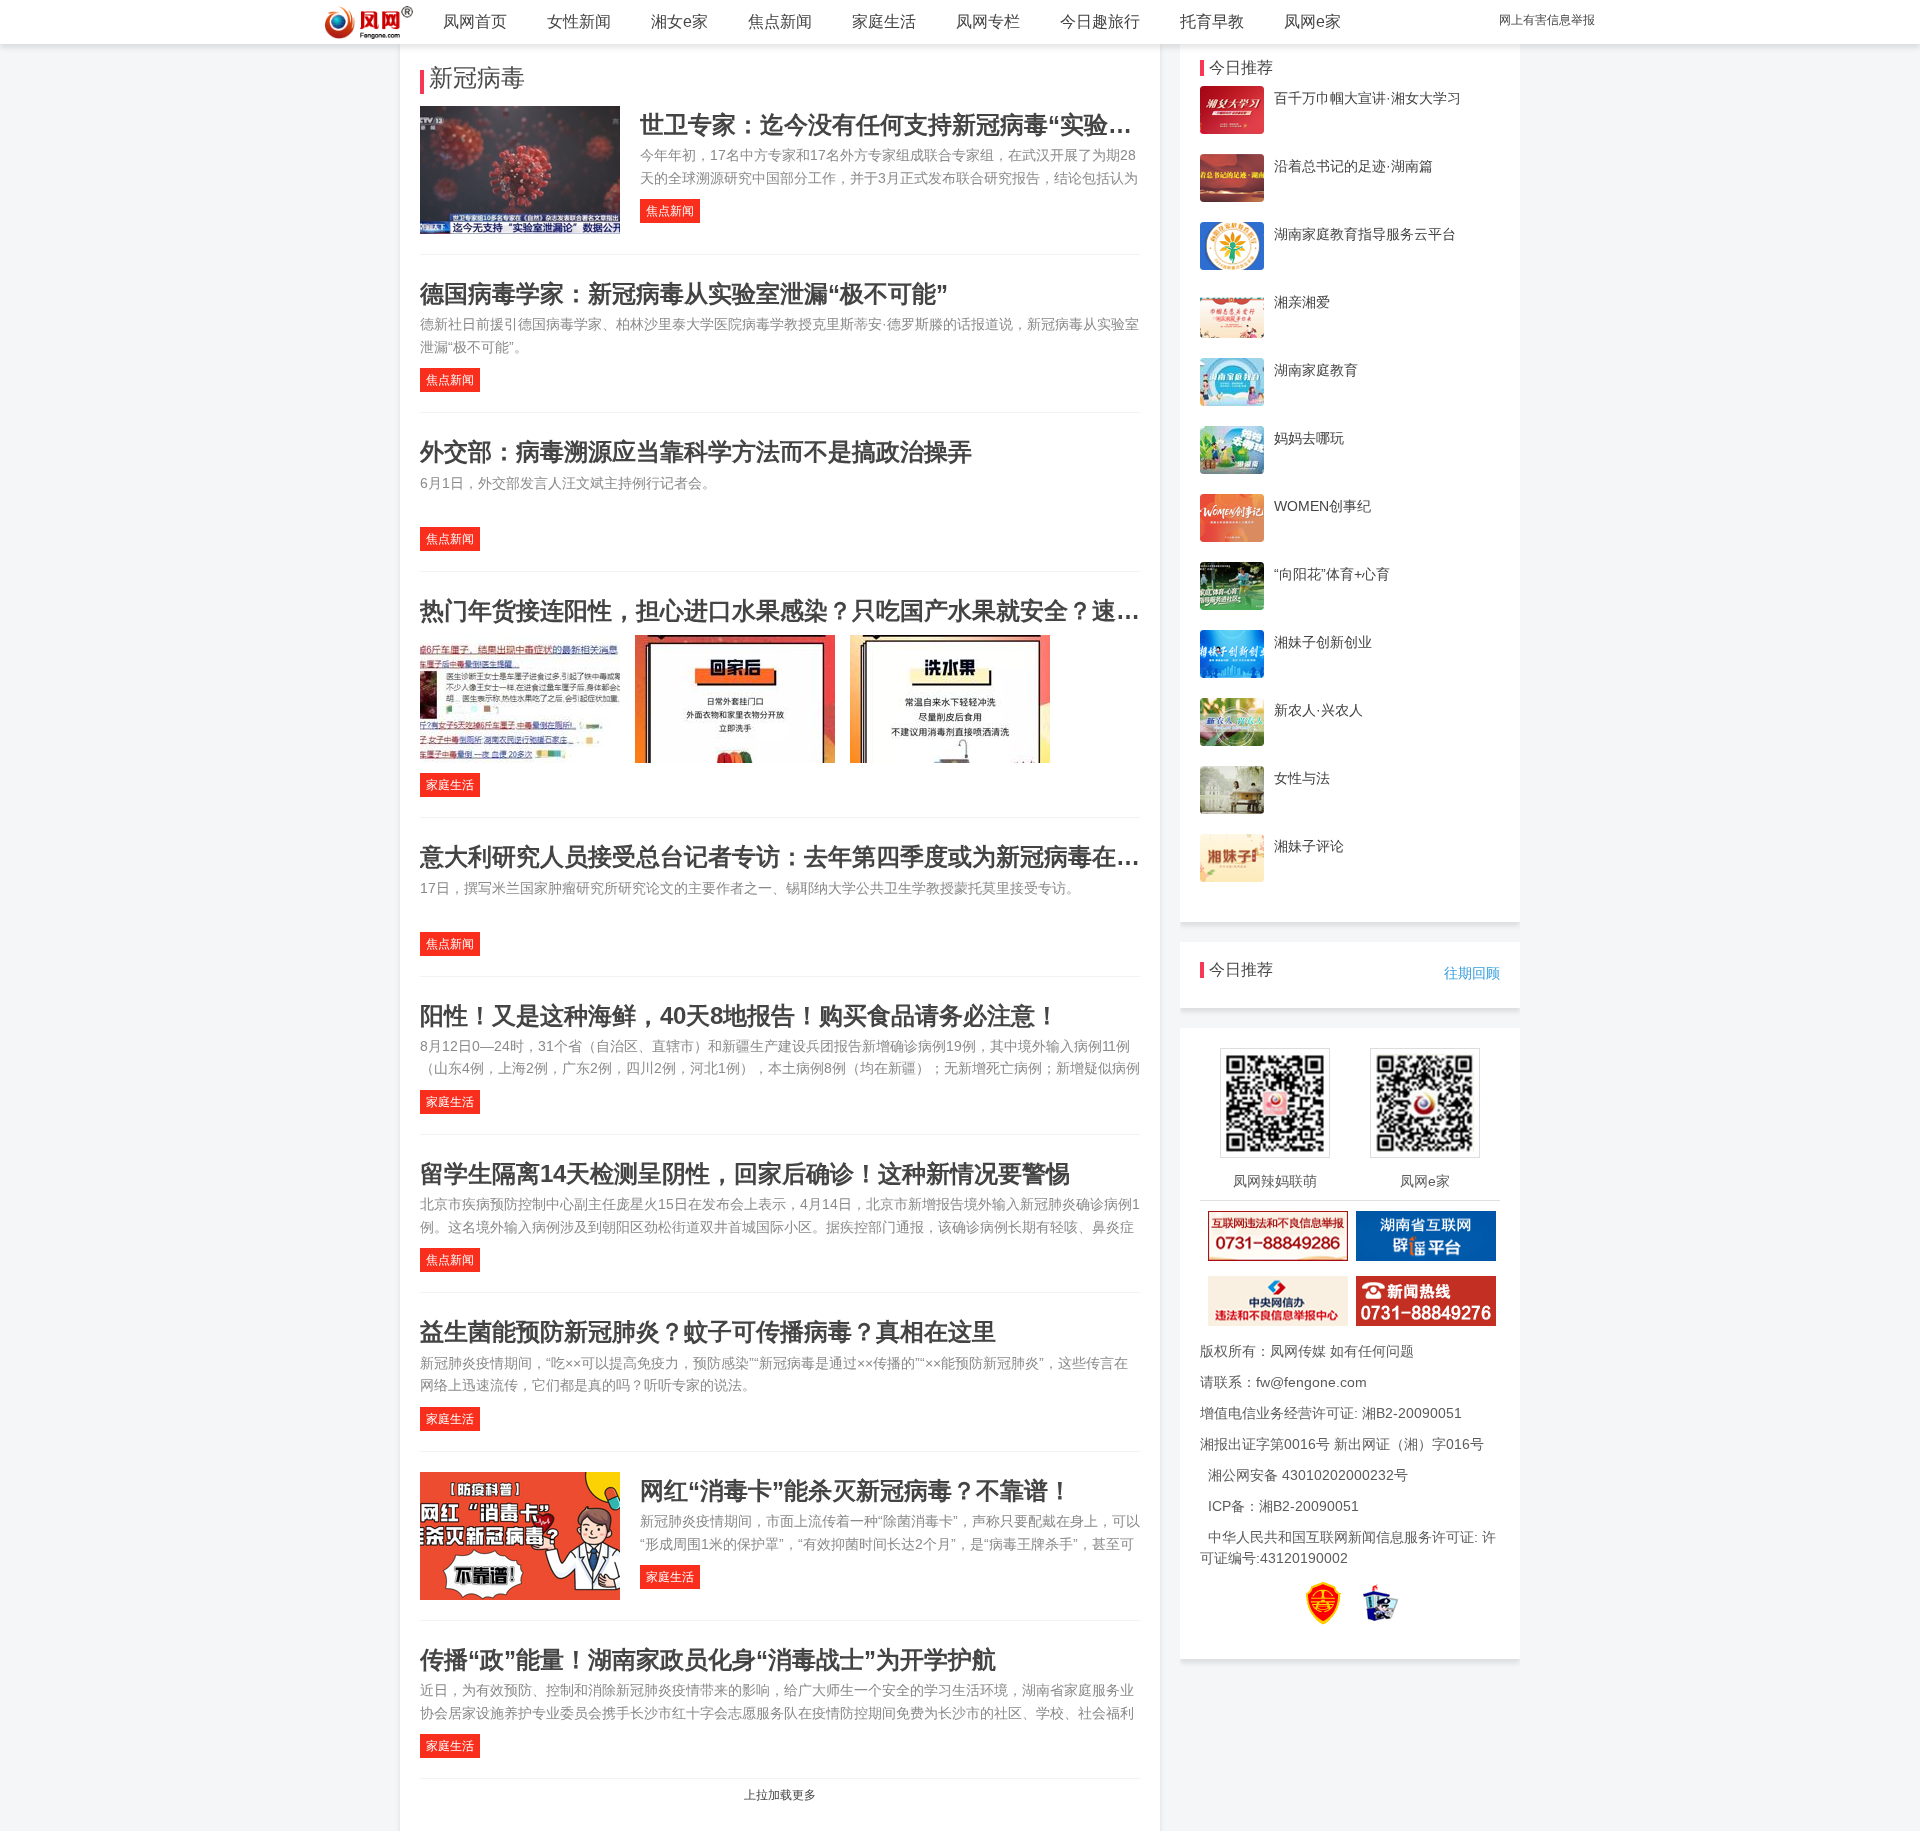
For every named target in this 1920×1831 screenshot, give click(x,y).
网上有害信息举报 (1547, 20)
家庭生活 (884, 21)
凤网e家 (1312, 21)
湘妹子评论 (1309, 846)
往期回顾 (1472, 973)
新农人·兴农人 (1318, 710)
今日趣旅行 (1100, 21)
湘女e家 (679, 21)
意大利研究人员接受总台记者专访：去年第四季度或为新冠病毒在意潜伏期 (816, 856)
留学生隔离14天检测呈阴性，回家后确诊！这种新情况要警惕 (745, 1173)
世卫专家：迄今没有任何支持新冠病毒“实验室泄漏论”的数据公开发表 (1012, 124)
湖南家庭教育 (1316, 370)
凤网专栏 (988, 21)
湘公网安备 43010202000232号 (1308, 1475)
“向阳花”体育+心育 (1332, 574)
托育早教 (1212, 21)
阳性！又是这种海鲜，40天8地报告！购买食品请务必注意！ (739, 1015)
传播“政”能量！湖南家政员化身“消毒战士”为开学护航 (708, 1659)
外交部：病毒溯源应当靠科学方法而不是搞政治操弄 (696, 451)
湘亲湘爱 (1302, 302)
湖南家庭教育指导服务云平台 (1365, 234)
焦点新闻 (780, 21)
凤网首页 (475, 21)
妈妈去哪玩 (1309, 438)
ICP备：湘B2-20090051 (1283, 1506)
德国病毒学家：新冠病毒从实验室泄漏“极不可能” (684, 293)
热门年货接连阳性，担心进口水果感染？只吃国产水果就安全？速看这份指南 (828, 610)
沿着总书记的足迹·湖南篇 (1353, 166)
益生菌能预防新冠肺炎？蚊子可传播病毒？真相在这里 (708, 1331)
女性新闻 (579, 21)
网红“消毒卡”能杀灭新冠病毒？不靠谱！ (856, 1490)
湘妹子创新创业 (1323, 642)
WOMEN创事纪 (1322, 506)
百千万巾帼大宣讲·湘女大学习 (1367, 98)
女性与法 (1302, 778)
